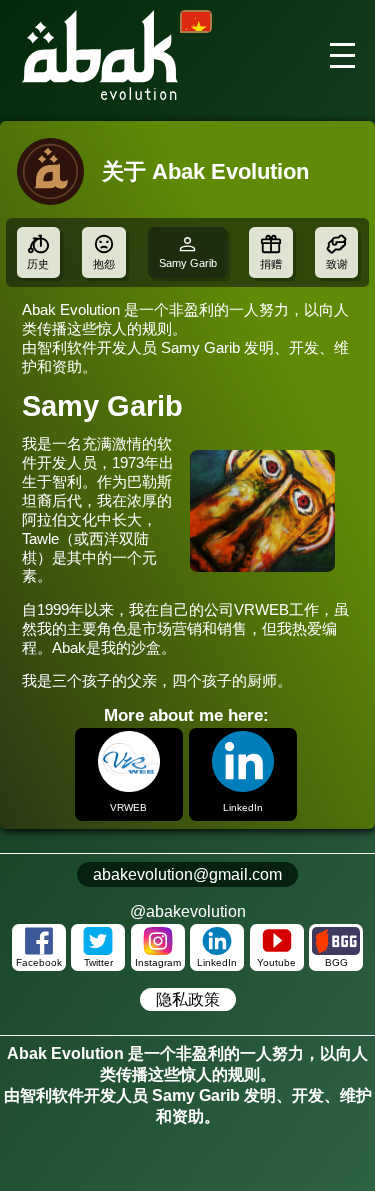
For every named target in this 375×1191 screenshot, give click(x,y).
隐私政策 (188, 999)
